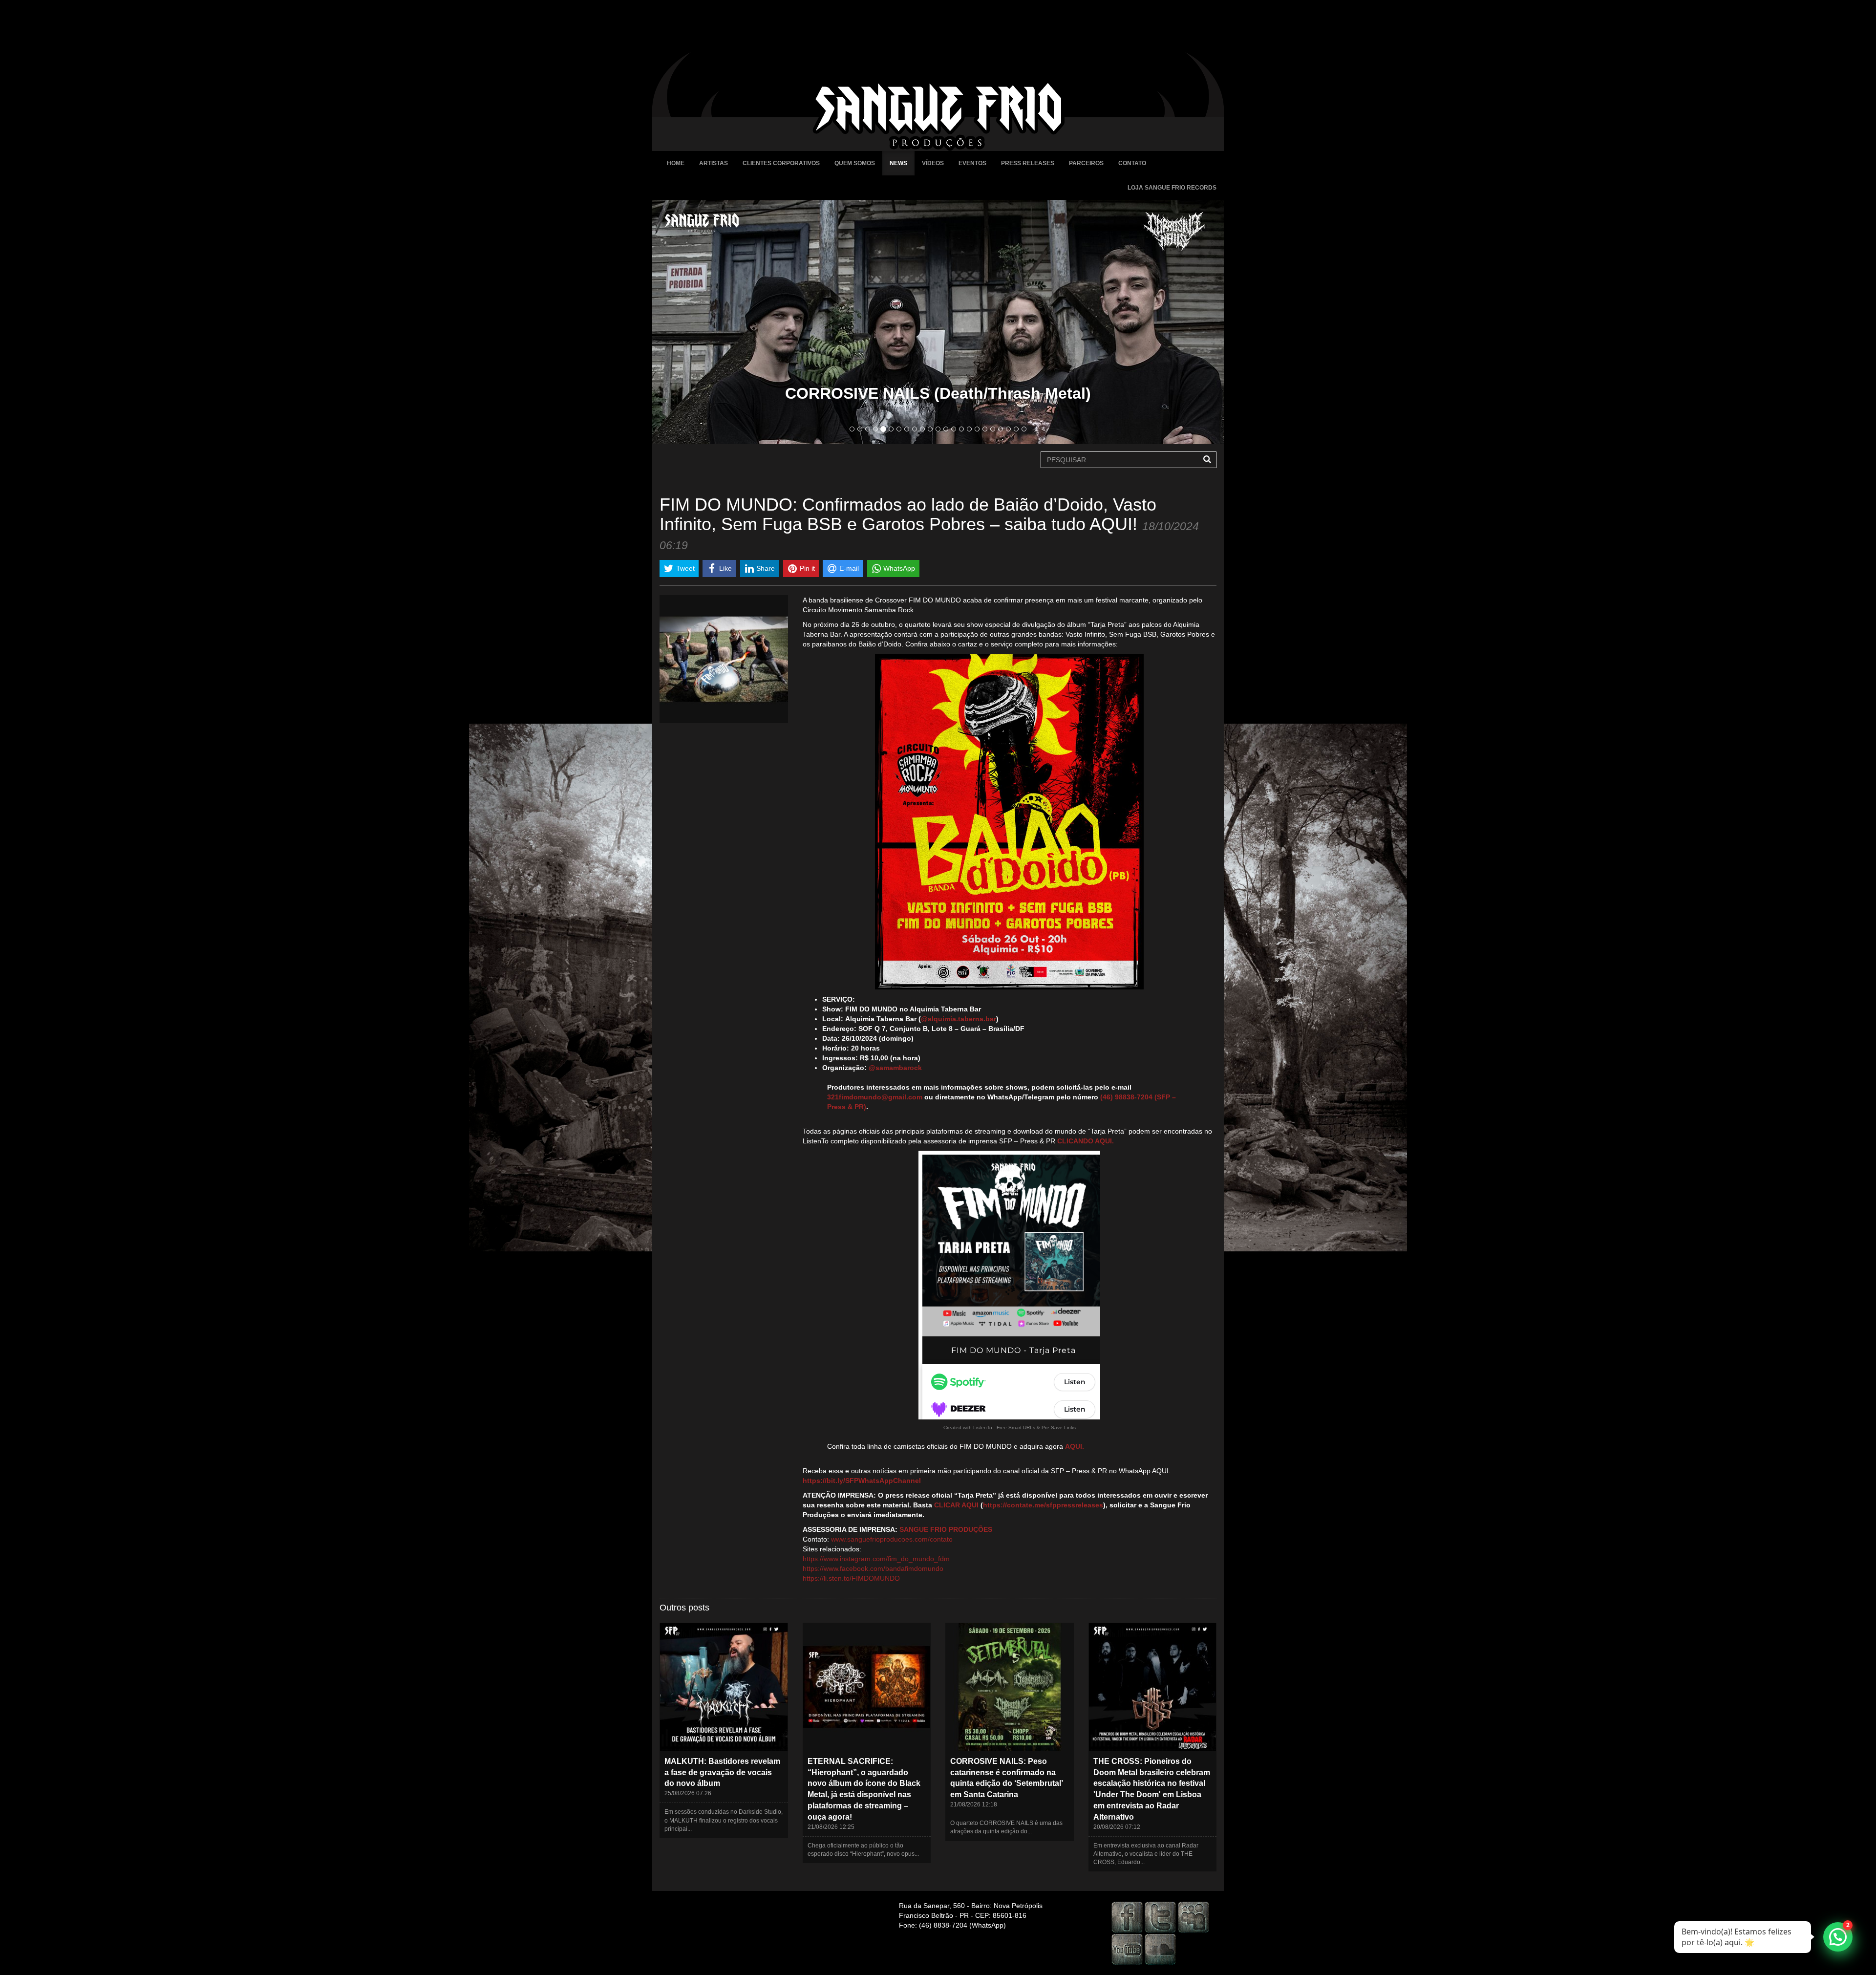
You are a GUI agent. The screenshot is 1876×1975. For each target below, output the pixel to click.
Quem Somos (855, 163)
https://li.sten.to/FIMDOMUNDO (851, 1578)
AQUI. (1075, 1446)
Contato (1132, 163)
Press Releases (1028, 163)
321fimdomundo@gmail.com (875, 1097)
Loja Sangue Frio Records (1172, 188)
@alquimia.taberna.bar (959, 1019)
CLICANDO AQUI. (1086, 1141)
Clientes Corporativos (781, 163)
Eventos (972, 163)
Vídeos (933, 163)
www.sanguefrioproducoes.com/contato (892, 1539)
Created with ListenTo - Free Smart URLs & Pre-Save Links (1010, 1428)
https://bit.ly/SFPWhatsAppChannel (862, 1481)
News (898, 163)
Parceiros (1086, 163)
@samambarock (895, 1068)
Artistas (714, 163)
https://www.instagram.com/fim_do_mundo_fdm (876, 1559)
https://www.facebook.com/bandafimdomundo (873, 1568)
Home (676, 163)
